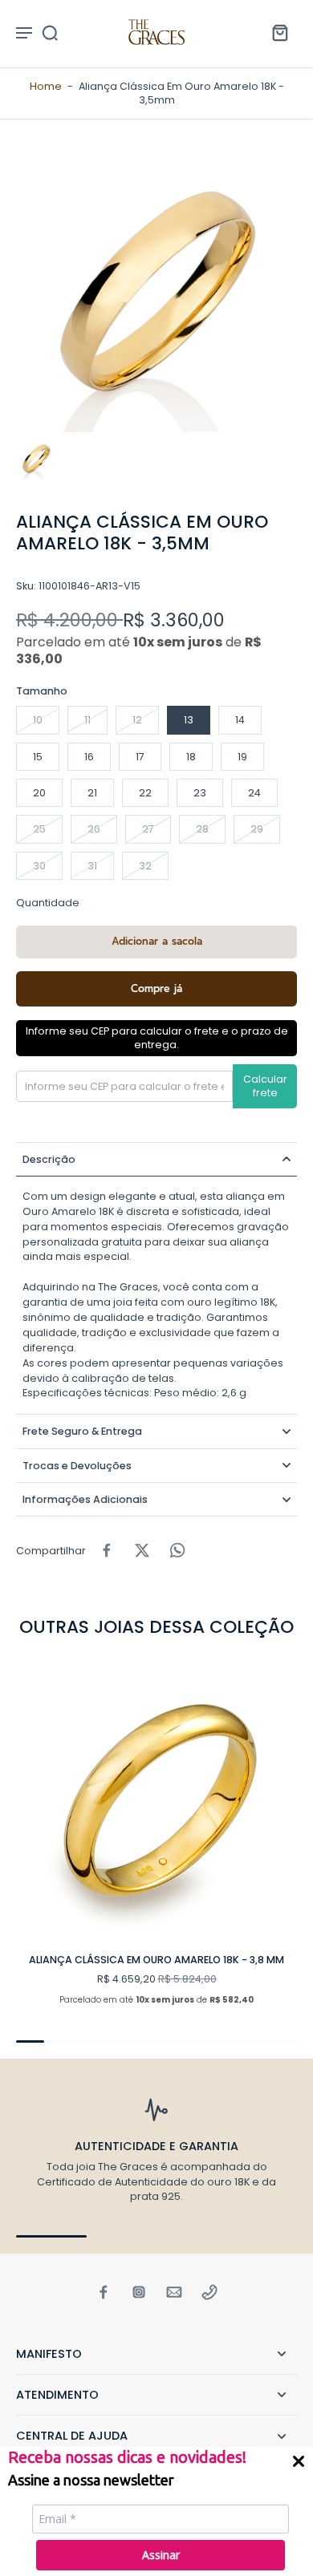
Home (46, 86)
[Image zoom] (156, 292)
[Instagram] (139, 2292)
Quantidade (48, 903)
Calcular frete (265, 1086)
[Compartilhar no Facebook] (107, 1550)
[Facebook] (104, 2292)
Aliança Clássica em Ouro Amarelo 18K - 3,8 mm (156, 1960)
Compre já (156, 988)
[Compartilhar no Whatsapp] (177, 1550)
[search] (50, 32)
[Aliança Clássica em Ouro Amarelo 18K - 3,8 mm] (156, 1800)
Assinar (161, 2555)
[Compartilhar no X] (142, 1550)
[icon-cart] (279, 32)
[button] (156, 942)
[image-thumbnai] (36, 459)
